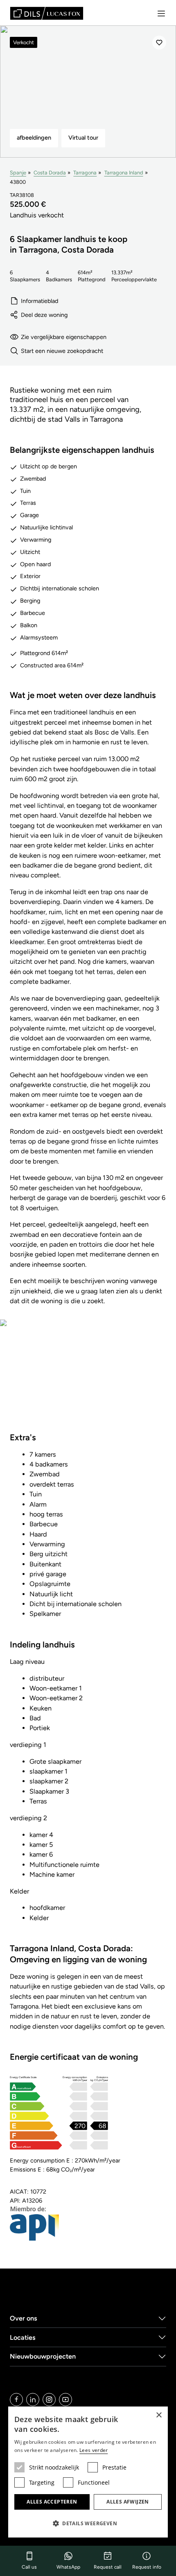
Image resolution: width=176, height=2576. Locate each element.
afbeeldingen (34, 138)
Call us (29, 2567)
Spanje (18, 173)
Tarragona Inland (124, 173)
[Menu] (161, 14)
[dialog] (88, 2472)
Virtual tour (83, 138)
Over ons (24, 2318)
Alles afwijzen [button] (128, 2502)
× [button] (159, 2415)
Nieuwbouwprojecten (43, 2356)
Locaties (23, 2338)
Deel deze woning (44, 315)
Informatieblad (39, 301)
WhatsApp (68, 2567)
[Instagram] (49, 2400)
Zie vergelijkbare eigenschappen (64, 337)
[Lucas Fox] (47, 13)
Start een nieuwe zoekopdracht (62, 351)
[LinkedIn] (33, 2400)
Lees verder (94, 2450)
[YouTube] (65, 2400)
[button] (88, 2523)
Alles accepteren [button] (52, 2502)
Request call (108, 2567)
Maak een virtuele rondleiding (88, 1381)
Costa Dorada (50, 173)
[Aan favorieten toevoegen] (159, 43)
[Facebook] (16, 2400)
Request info (147, 2567)
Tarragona (85, 173)
